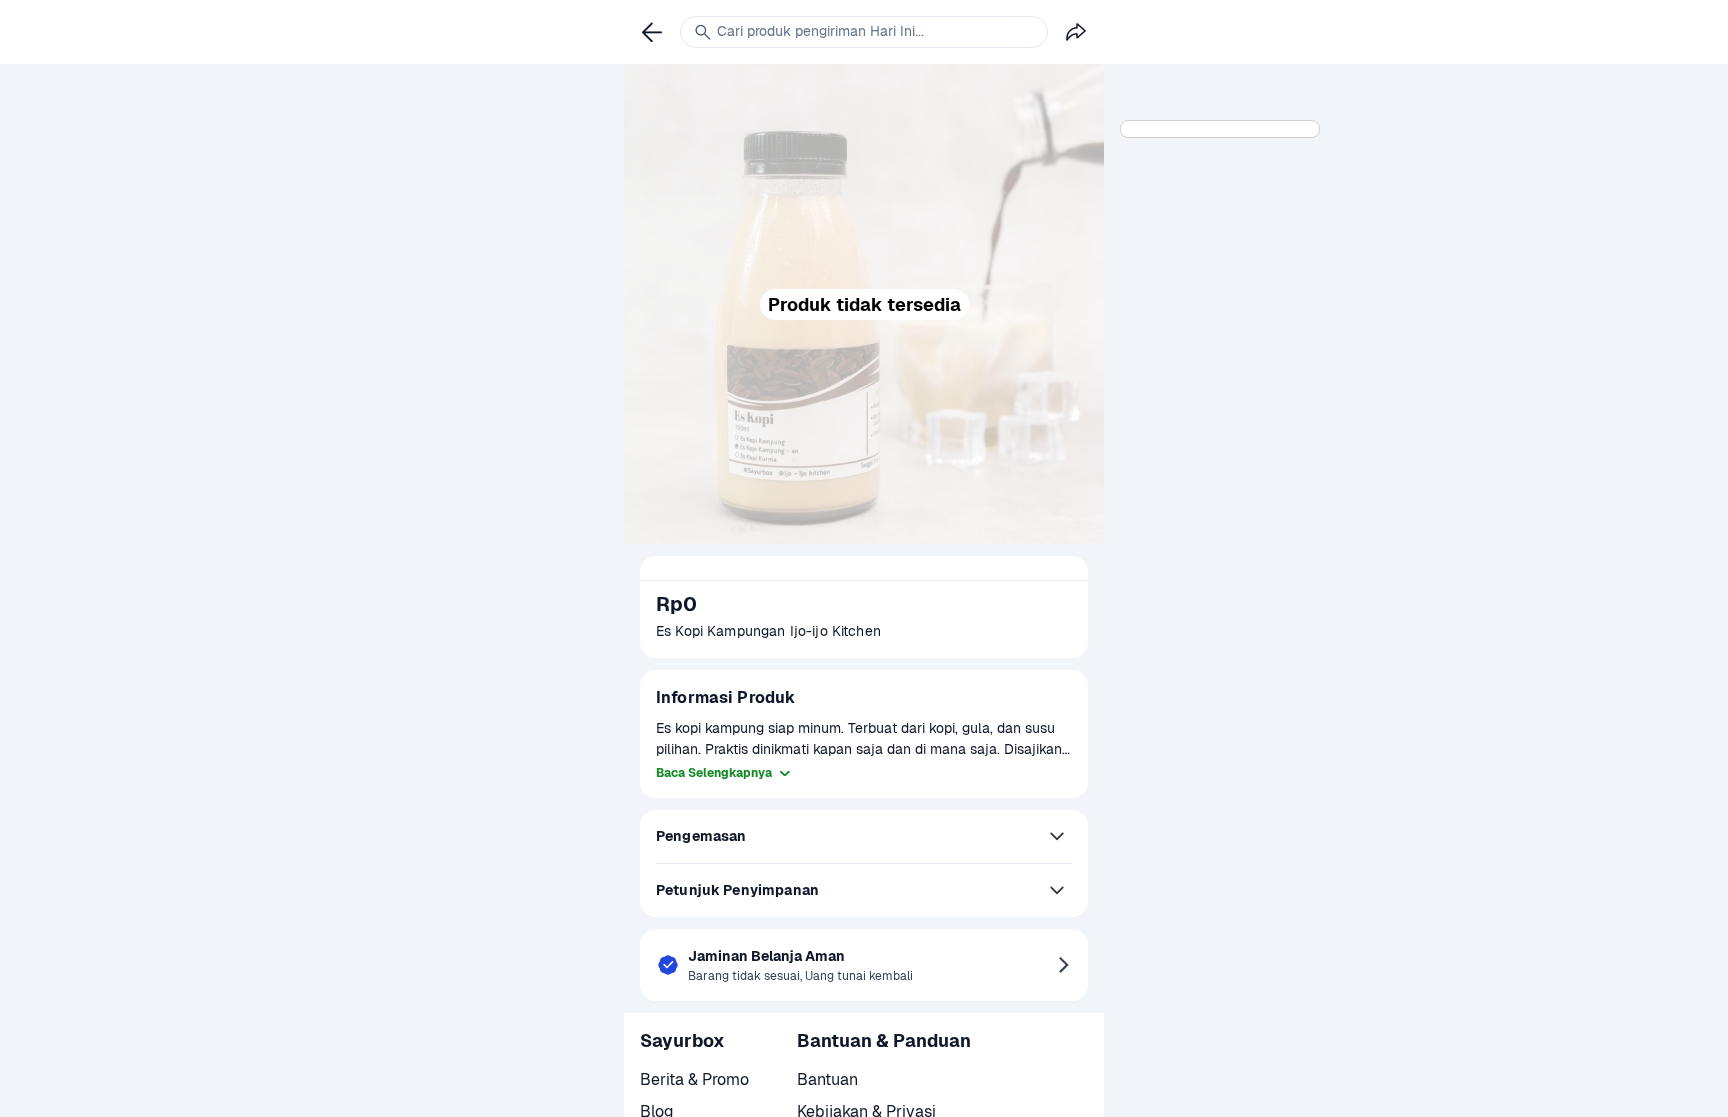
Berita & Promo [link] (694, 1079)
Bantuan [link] (827, 1079)
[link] (652, 32)
